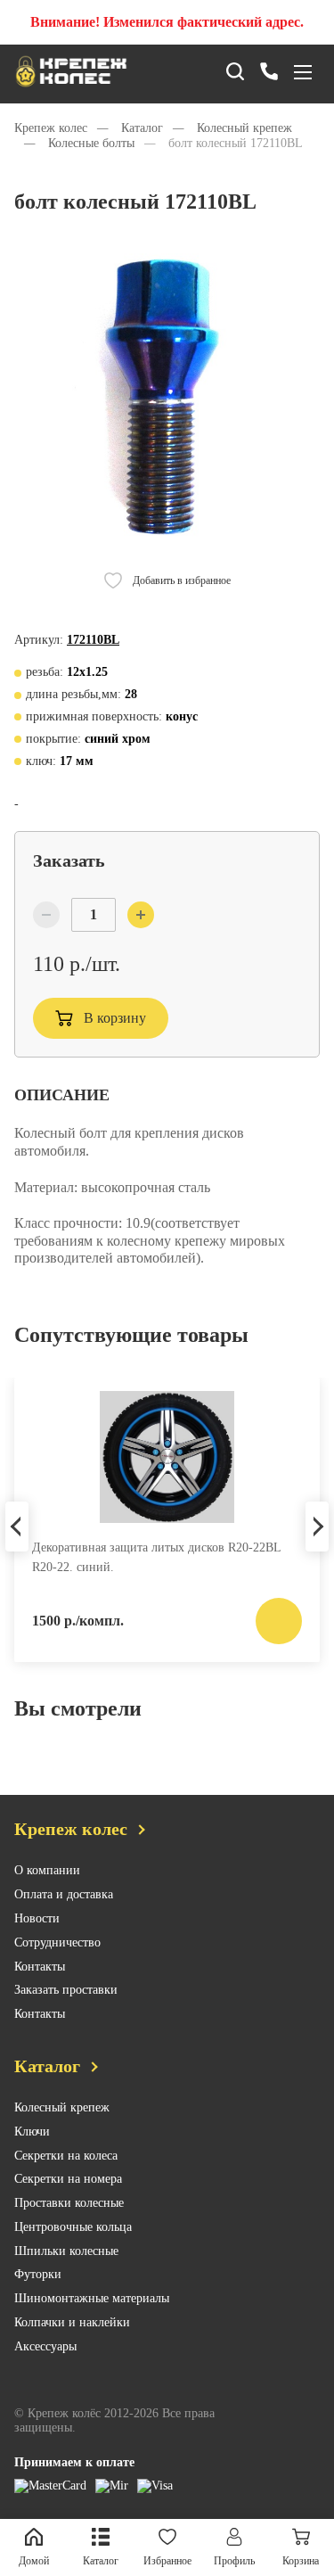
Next (317, 1527)
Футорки (38, 2274)
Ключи (32, 2132)
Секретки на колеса (66, 2156)
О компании (47, 1870)
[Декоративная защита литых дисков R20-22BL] (167, 1457)
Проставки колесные (69, 2203)
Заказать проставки (66, 1990)
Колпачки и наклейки (72, 2322)
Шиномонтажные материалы (92, 2298)
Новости (37, 1918)
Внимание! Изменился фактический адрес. (167, 22)
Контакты (40, 1967)
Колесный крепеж (62, 2107)
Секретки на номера (68, 2179)
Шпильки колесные (66, 2251)
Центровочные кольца (73, 2227)
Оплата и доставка (64, 1894)
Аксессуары (45, 2346)
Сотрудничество (57, 1942)
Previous (17, 1527)
